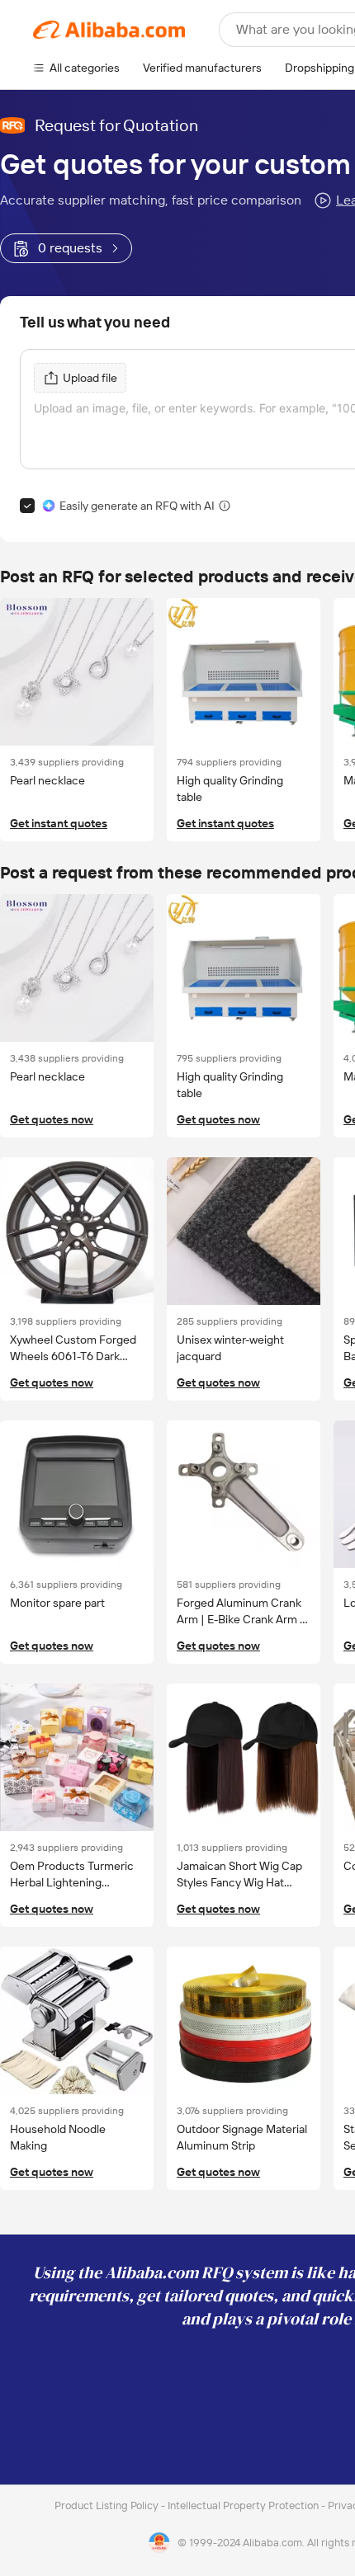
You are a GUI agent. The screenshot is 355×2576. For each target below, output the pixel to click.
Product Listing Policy (108, 2505)
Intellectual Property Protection (244, 2505)
